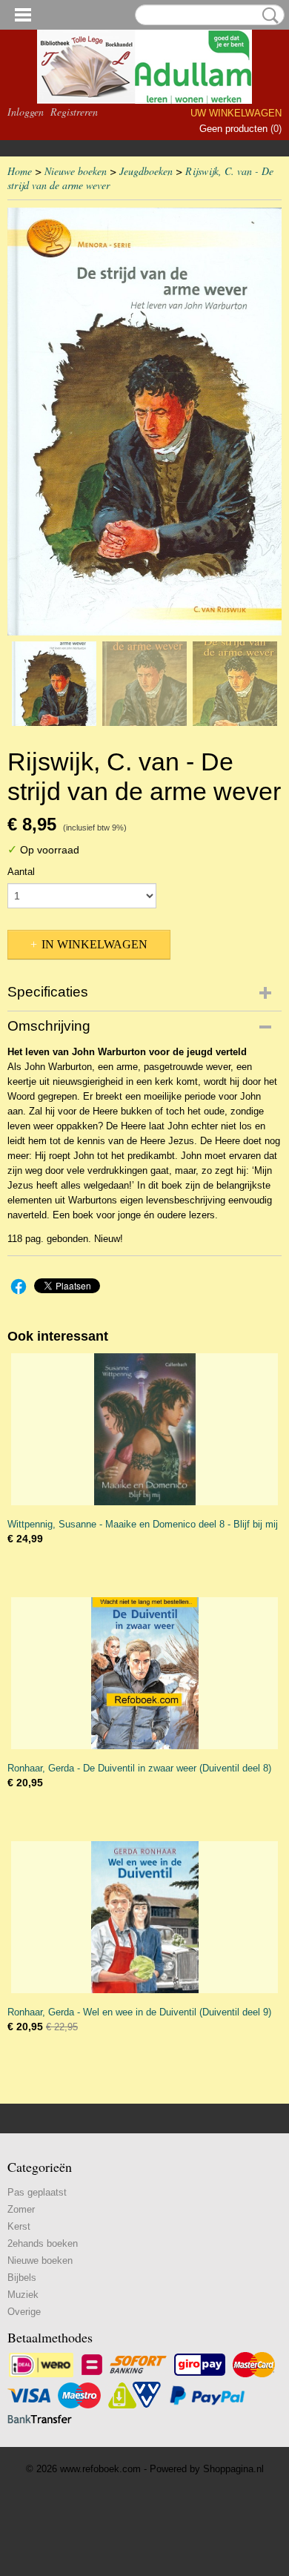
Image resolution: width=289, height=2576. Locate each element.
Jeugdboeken (146, 171)
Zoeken (268, 16)
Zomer (21, 2209)
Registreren (74, 112)
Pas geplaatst (37, 2192)
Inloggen (26, 112)
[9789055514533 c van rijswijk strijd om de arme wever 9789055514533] (144, 422)
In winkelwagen (94, 944)
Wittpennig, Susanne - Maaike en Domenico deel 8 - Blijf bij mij (143, 1524)
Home (20, 171)
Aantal (21, 872)
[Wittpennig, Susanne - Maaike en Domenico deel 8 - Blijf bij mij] (144, 1429)
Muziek (23, 2295)
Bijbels (22, 2278)
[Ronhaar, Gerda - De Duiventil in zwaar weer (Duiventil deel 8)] (144, 1673)
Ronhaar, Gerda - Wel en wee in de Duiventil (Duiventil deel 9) (139, 2012)
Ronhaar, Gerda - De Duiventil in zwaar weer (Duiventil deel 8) (139, 1768)
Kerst (19, 2226)
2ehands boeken (43, 2243)
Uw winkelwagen (236, 113)
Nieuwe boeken (76, 171)
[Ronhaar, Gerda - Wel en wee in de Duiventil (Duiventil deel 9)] (144, 1917)
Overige (24, 2312)
